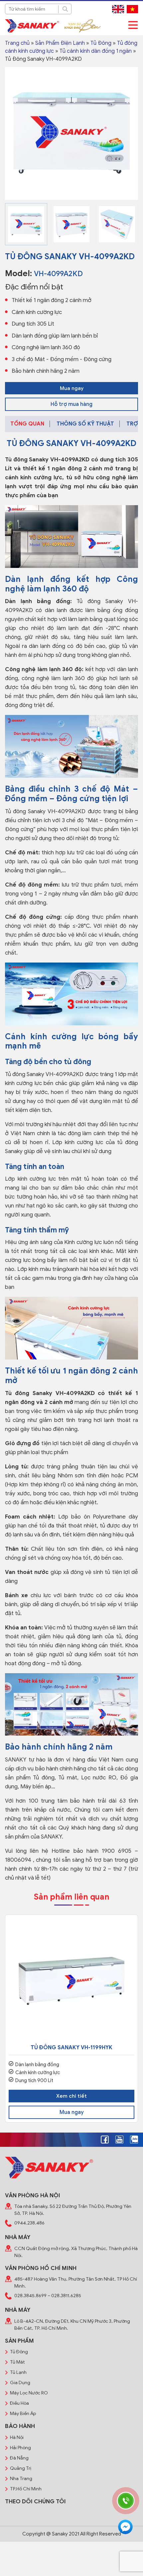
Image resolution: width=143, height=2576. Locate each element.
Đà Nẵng (19, 2458)
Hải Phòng (20, 2448)
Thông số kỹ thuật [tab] (85, 424)
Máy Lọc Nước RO (29, 2393)
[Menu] (133, 25)
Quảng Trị (21, 2468)
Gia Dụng (20, 2383)
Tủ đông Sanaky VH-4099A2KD (47, 460)
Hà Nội (17, 2437)
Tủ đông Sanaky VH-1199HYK (71, 2048)
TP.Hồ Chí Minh (26, 2489)
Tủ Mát (17, 2362)
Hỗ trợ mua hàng (71, 404)
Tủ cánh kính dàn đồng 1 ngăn (96, 51)
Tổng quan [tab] (27, 424)
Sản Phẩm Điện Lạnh (60, 43)
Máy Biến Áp (23, 2414)
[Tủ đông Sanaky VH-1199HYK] (71, 1981)
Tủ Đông (101, 43)
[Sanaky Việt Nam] (32, 26)
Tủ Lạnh (18, 2372)
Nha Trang (21, 2479)
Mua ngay (72, 388)
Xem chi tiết (71, 2096)
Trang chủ (17, 43)
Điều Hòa (19, 2403)
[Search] (65, 9)
